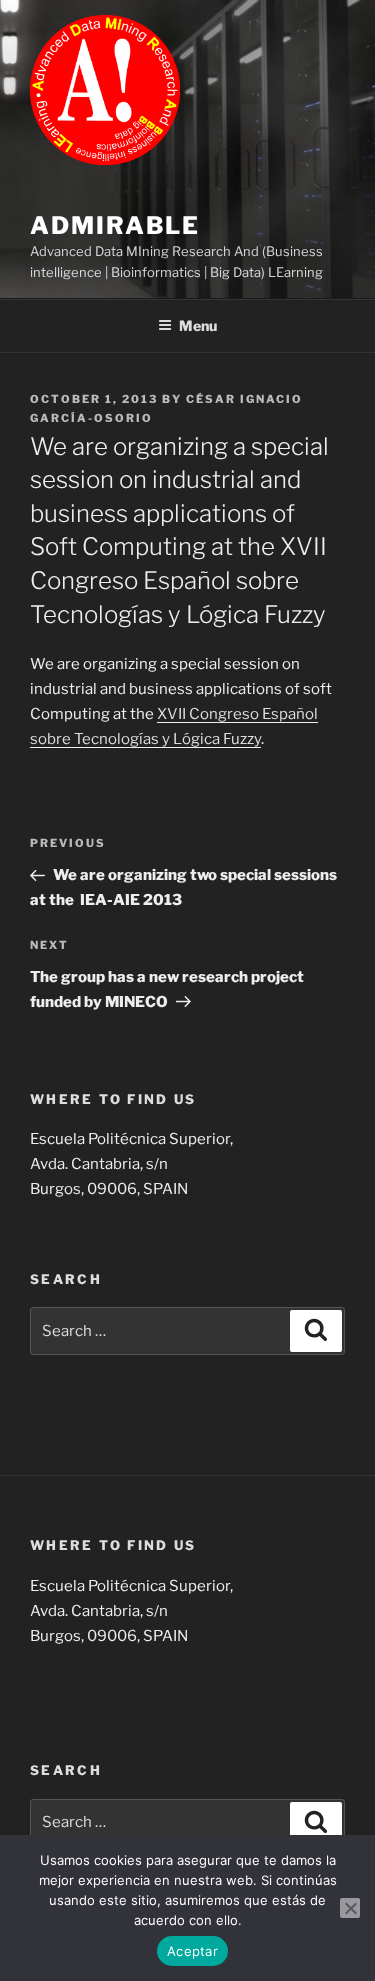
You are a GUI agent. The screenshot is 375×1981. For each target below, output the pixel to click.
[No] (350, 1908)
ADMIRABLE (115, 225)
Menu (198, 325)
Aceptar (192, 1951)
